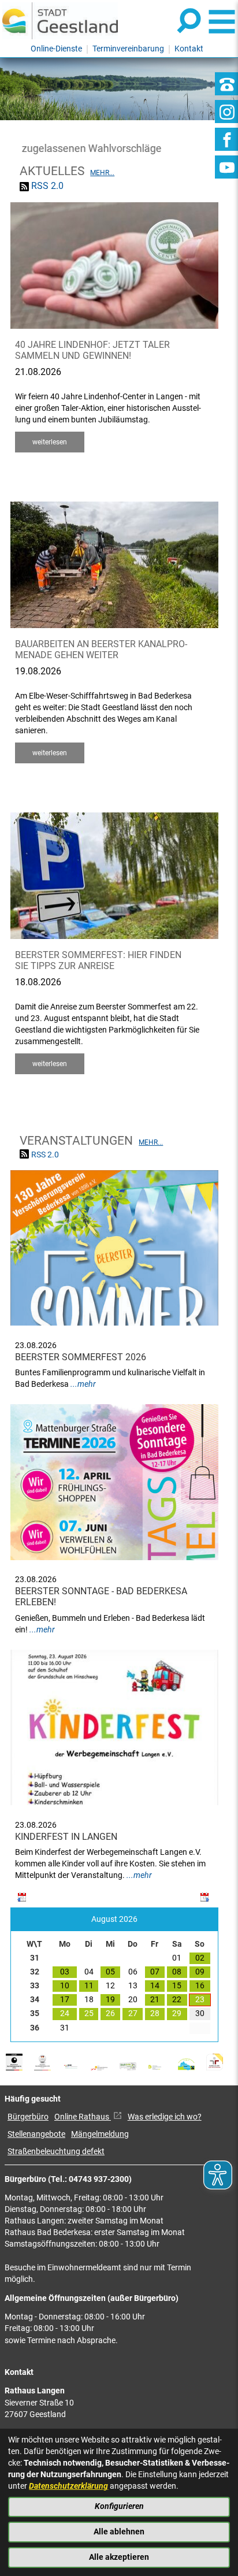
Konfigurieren (119, 2506)
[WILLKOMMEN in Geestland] (60, 21)
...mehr (83, 1384)
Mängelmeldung (100, 2134)
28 (155, 2013)
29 (177, 2013)
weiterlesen (50, 442)
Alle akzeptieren (119, 2557)
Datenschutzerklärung (68, 2486)
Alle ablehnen (119, 2532)
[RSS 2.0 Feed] (24, 186)
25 (89, 2013)
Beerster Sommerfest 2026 (81, 1357)
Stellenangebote (36, 2134)
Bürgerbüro (28, 2117)
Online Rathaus (83, 2117)
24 (65, 2013)
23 (200, 2000)
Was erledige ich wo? (165, 2117)
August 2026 (114, 1919)
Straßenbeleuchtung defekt (56, 2152)
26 (110, 2013)
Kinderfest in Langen (66, 1837)
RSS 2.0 (47, 186)
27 (133, 2013)
